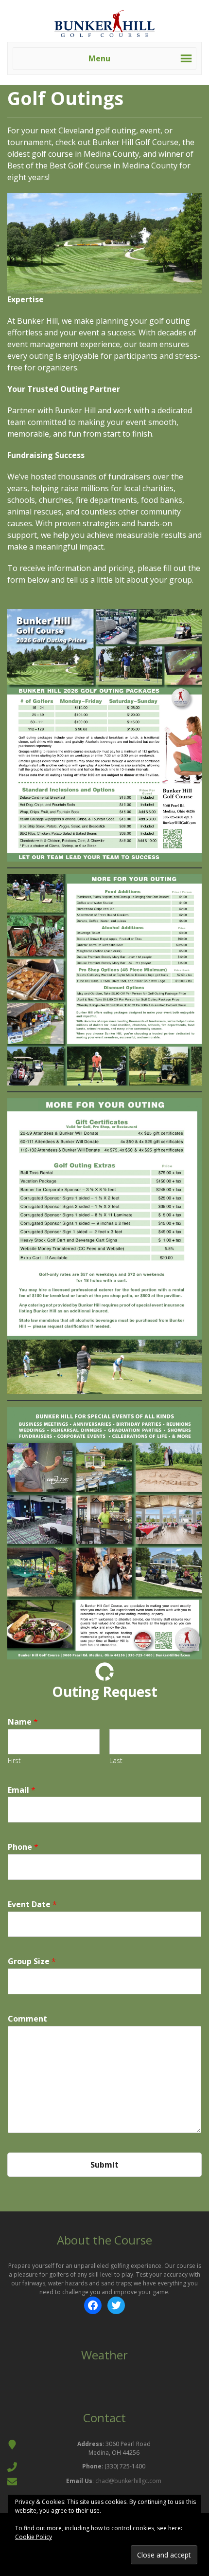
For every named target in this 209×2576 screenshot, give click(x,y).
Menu (99, 58)
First (14, 1761)
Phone (23, 1847)
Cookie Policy (34, 2537)
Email (22, 1790)
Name (23, 1722)
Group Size (32, 1961)
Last (116, 1761)
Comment (27, 2019)
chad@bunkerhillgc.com (128, 2481)
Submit (104, 2165)
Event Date (32, 1904)
